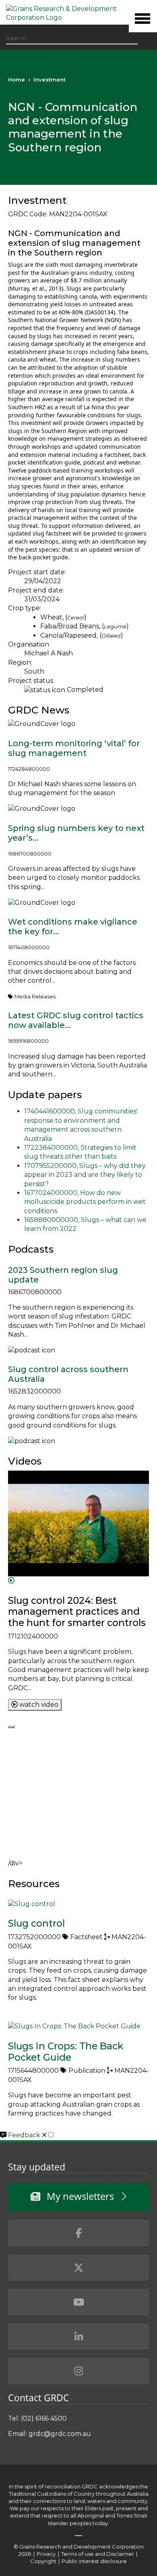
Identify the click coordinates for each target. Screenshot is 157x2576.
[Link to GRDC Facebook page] (78, 2233)
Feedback (25, 2135)
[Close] (11, 1727)
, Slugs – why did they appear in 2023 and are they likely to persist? (85, 1175)
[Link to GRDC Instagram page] (78, 2371)
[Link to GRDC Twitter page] (78, 2268)
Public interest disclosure (94, 2561)
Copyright (44, 2561)
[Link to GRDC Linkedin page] (78, 2337)
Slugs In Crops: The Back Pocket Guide (66, 2052)
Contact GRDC (39, 2398)
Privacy (47, 2554)
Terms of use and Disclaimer (98, 2554)
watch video (38, 1704)
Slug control (36, 1923)
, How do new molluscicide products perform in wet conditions (85, 1202)
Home (17, 80)
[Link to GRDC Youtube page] (78, 2302)
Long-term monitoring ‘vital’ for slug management (74, 748)
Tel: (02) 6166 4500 (37, 2418)
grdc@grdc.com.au (60, 2434)
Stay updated (37, 2167)
